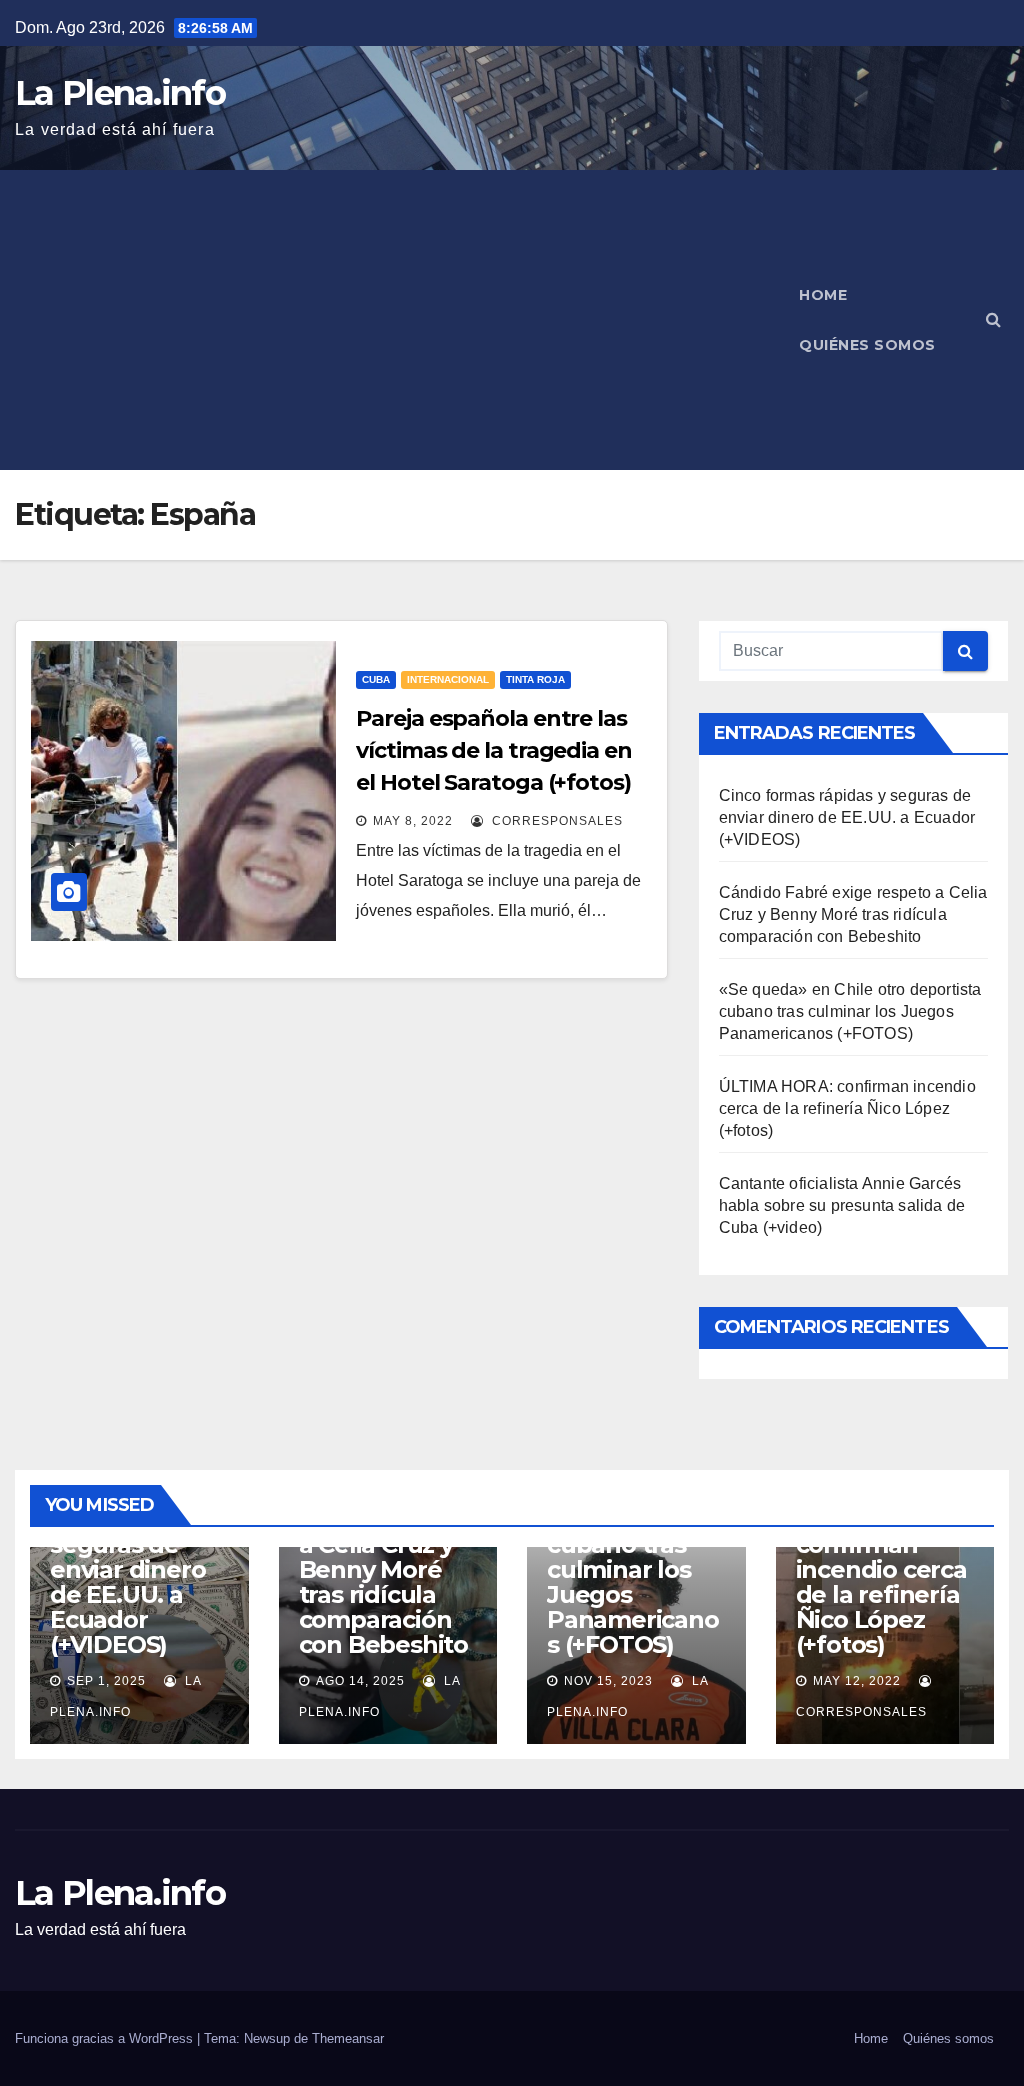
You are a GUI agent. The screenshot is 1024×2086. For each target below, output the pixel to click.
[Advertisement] (396, 320)
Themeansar (348, 2038)
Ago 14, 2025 (360, 1681)
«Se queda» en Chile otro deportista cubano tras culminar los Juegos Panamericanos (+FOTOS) (850, 1011)
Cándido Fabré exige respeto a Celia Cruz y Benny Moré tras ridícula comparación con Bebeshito (853, 914)
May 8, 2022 (413, 821)
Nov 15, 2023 (608, 1681)
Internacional (448, 679)
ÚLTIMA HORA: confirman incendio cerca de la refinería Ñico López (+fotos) (847, 1108)
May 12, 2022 (857, 1681)
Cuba (376, 679)
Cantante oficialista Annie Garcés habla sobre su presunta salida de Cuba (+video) (842, 1205)
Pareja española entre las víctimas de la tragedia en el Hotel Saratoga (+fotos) (493, 750)
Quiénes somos (867, 345)
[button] (993, 319)
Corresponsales (555, 821)
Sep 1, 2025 (106, 1681)
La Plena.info (120, 93)
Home (823, 295)
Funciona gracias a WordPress (106, 2038)
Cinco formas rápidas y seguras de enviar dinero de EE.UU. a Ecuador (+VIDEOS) (847, 817)
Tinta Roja (535, 679)
